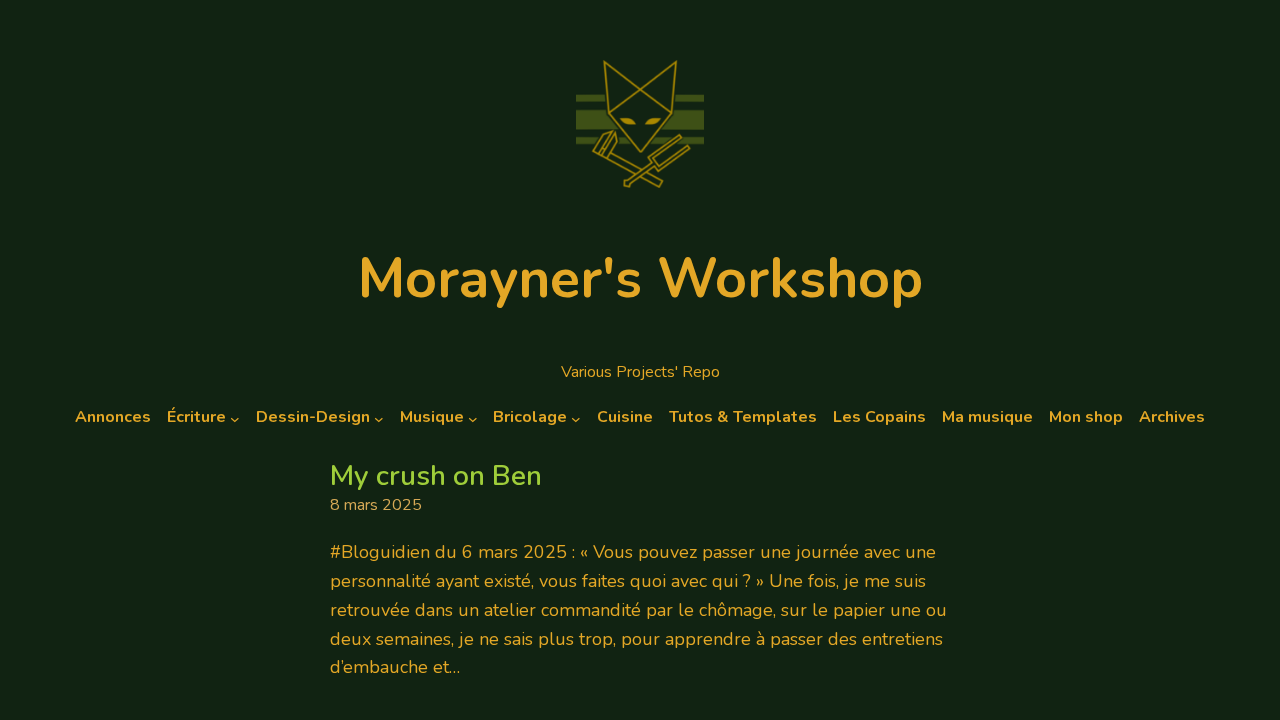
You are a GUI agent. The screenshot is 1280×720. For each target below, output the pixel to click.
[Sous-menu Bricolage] (576, 418)
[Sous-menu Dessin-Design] (379, 418)
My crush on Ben (436, 477)
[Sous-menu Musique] (473, 418)
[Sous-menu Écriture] (235, 418)
